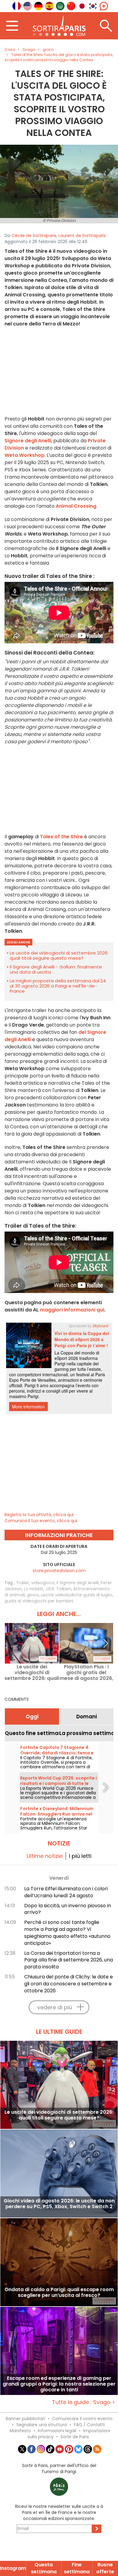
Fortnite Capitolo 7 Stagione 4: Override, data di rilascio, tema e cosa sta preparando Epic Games (58, 1753)
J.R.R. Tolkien (58, 1589)
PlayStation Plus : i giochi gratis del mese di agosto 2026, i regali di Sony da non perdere (86, 1672)
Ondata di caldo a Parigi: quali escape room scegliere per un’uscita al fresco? (59, 2293)
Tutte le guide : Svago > (84, 2402)
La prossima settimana (86, 1733)
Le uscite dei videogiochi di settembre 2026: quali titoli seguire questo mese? (59, 955)
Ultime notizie (45, 1856)
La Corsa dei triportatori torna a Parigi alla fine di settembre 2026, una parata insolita (69, 1960)
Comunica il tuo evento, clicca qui (41, 1521)
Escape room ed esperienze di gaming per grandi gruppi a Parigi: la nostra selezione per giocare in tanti (59, 2384)
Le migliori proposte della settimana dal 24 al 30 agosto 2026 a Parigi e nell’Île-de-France (58, 986)
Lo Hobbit (34, 1589)
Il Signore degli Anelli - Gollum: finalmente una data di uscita (56, 969)
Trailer (23, 1583)
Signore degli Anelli (28, 441)
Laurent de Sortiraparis (82, 236)
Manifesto (20, 2431)
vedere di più (55, 2007)
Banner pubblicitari (25, 2419)
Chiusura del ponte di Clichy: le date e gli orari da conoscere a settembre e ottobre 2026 (69, 1984)
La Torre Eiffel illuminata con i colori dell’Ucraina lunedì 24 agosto (66, 1892)
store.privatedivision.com (59, 1571)
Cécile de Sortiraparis (34, 236)
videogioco (43, 1583)
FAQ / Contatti (89, 2425)
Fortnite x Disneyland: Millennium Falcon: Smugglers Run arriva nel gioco (57, 1814)
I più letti (80, 1856)
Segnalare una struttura (42, 2425)
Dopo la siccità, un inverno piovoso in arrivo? (68, 1909)
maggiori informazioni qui (72, 1310)
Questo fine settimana (32, 1733)
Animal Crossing (76, 506)
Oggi (32, 1717)
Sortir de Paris (75, 2437)
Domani (87, 1717)
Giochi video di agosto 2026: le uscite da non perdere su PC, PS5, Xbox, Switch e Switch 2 (59, 2204)
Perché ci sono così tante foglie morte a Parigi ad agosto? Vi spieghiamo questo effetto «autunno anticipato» (67, 1933)
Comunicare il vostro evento (82, 2419)
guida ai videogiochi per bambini (39, 1601)
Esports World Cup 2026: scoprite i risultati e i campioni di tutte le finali (59, 1783)
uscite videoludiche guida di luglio (76, 1595)
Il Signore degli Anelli (78, 1583)
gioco (33, 1595)
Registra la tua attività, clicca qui (39, 1515)
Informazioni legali (57, 2431)
